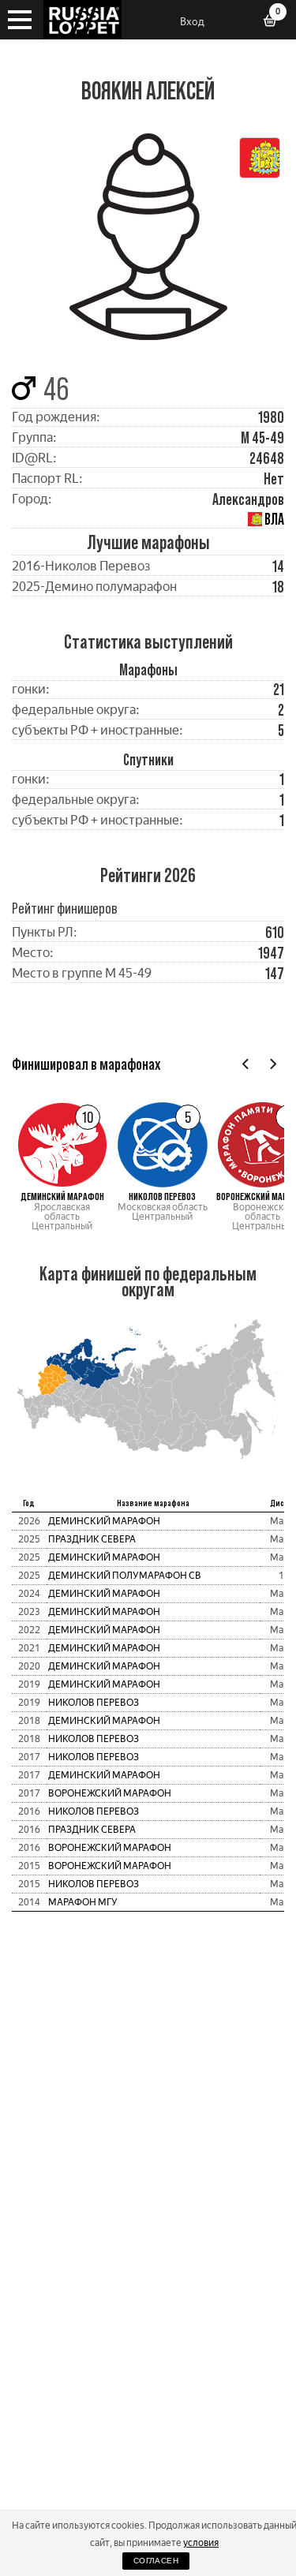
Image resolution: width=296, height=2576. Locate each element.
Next (273, 1064)
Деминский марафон (104, 1521)
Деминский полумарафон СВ (125, 1576)
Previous (246, 1064)
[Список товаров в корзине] (275, 22)
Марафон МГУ (83, 1902)
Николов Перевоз (94, 1703)
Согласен (156, 2561)
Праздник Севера (92, 1539)
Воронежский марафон (110, 1793)
